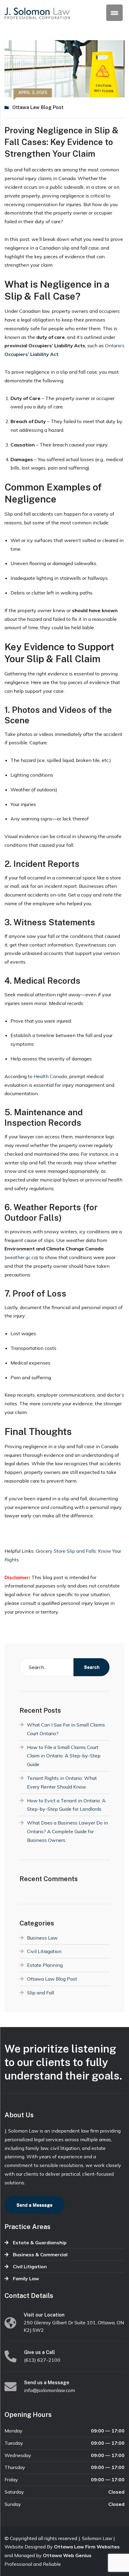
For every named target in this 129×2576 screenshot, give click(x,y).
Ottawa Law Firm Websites (87, 2547)
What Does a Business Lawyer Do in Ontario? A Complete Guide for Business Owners (67, 1831)
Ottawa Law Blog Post (38, 107)
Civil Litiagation (44, 1951)
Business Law (42, 1938)
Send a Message (34, 2205)
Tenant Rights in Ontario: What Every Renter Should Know (62, 1782)
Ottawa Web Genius (67, 2555)
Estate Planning (45, 1965)
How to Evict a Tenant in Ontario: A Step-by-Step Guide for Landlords (66, 1805)
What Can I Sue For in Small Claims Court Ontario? (66, 1729)
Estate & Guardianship (40, 2243)
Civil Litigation (30, 2266)
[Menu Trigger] (114, 13)
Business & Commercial (40, 2254)
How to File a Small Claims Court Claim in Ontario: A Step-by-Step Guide (64, 1756)
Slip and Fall (40, 1993)
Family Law (26, 2278)
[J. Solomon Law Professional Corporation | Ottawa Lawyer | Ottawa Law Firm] (37, 13)
